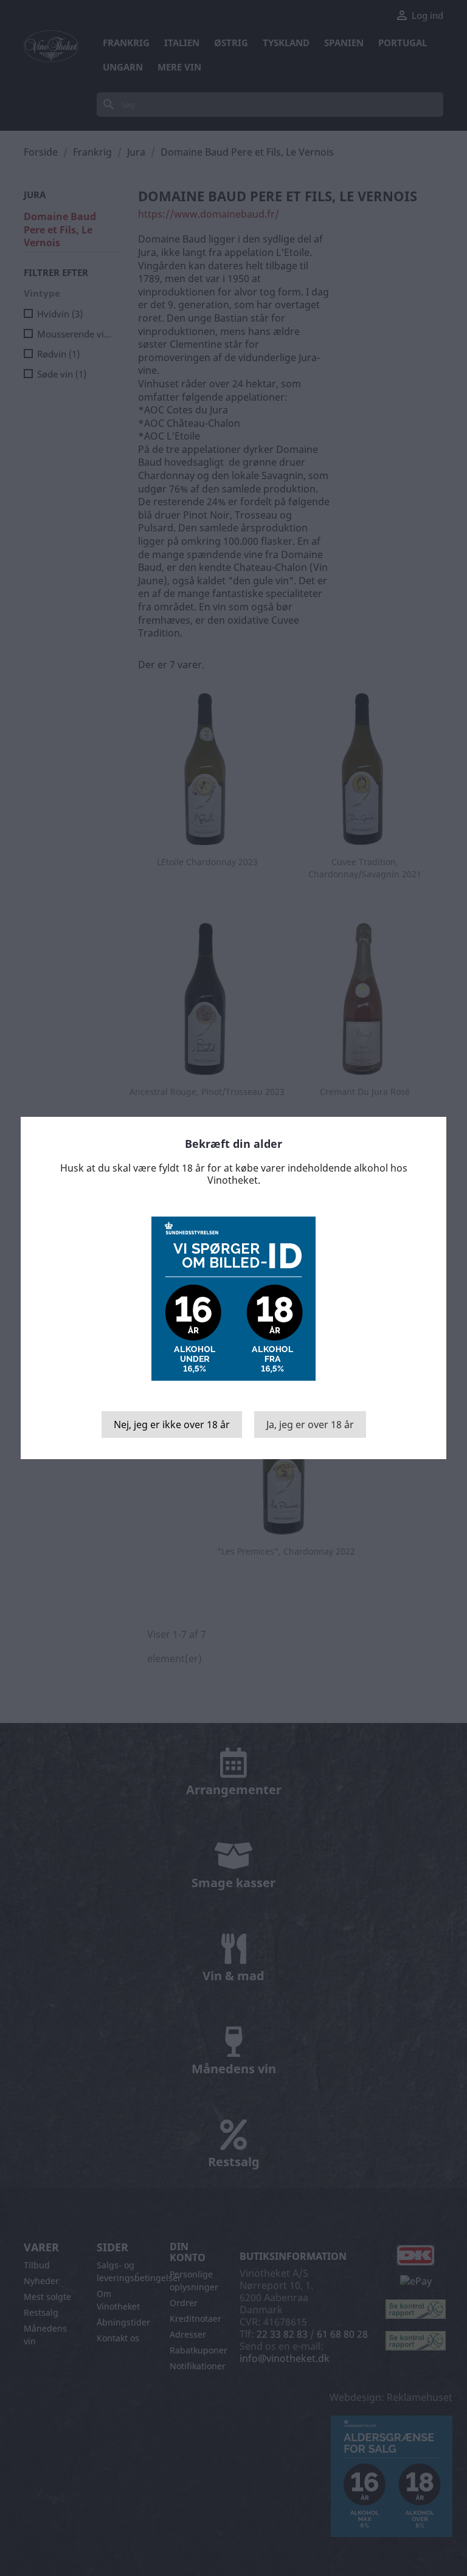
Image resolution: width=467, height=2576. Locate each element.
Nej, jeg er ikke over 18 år (172, 1424)
